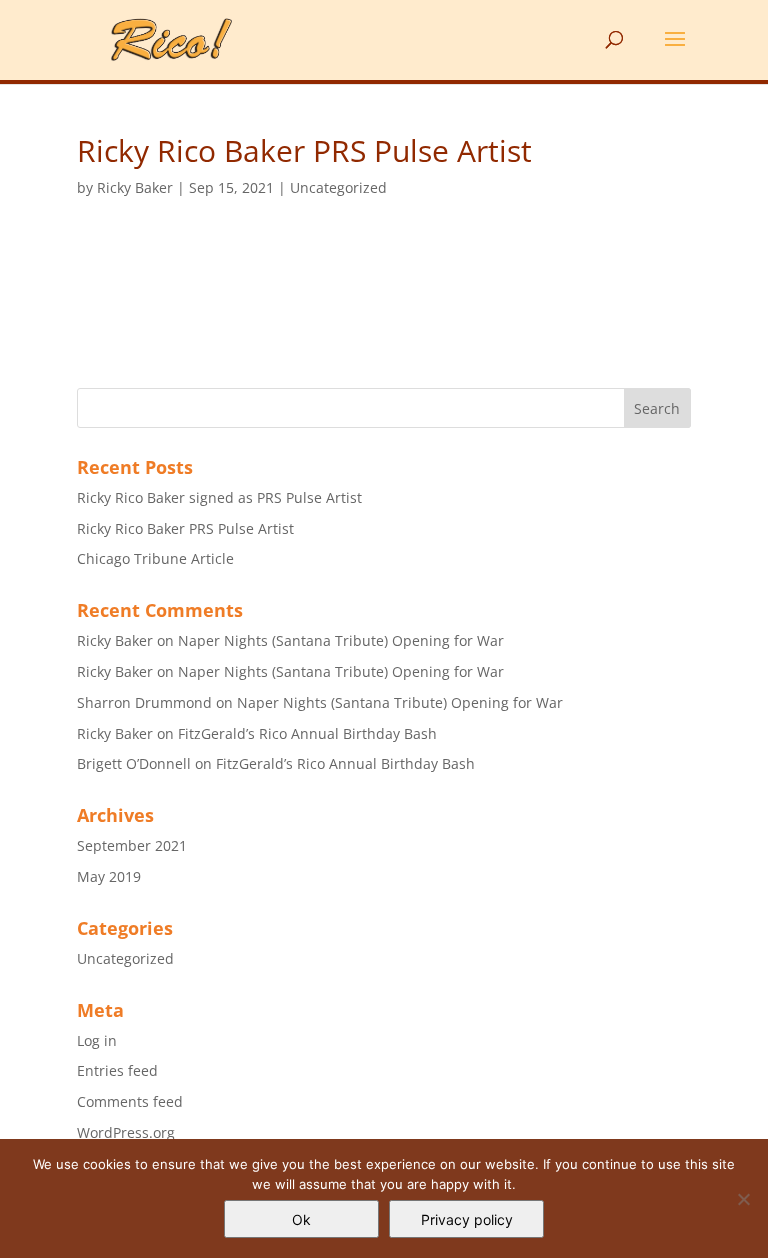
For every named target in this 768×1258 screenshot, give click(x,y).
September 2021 (132, 845)
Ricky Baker (135, 187)
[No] (743, 1199)
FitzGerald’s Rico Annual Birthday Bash (307, 733)
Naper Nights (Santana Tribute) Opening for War (341, 640)
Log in (97, 1040)
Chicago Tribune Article (155, 558)
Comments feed (130, 1101)
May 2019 (109, 876)
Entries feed (117, 1070)
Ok (301, 1219)
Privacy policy (467, 1219)
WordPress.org (126, 1132)
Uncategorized (338, 187)
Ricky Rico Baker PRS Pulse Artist (185, 528)
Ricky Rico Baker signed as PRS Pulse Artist (219, 497)
